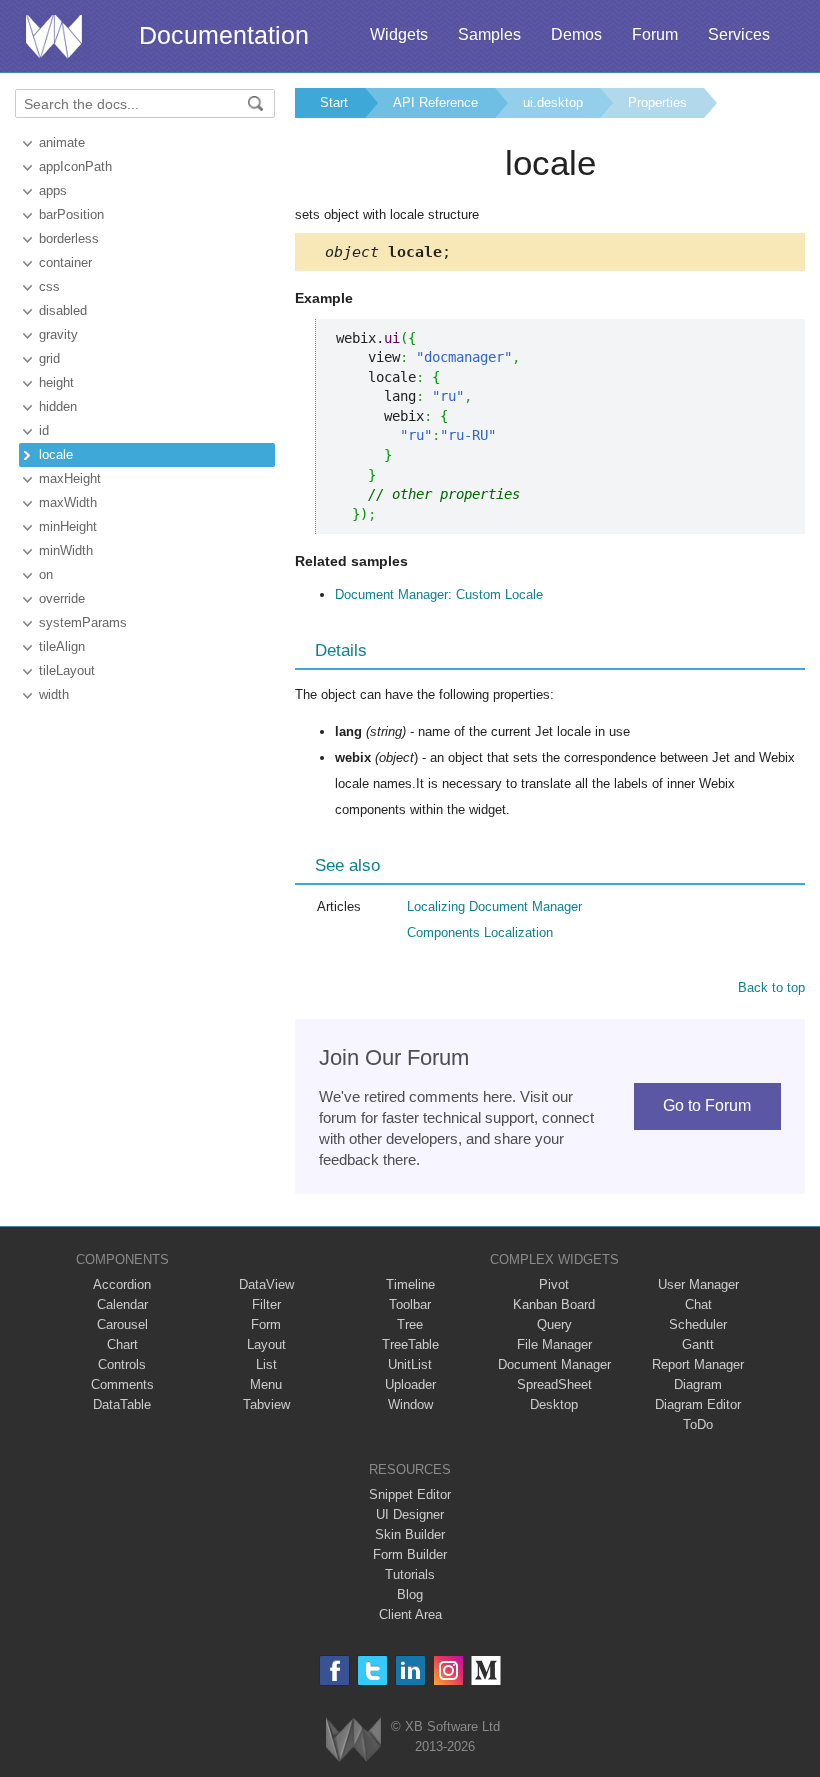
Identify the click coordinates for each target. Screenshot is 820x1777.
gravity (58, 334)
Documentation (224, 35)
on (46, 574)
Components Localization (480, 932)
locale (56, 454)
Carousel (122, 1324)
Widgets (399, 34)
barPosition (71, 214)
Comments (122, 1384)
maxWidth (68, 502)
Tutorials (410, 1574)
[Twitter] (372, 1670)
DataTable (122, 1404)
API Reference (435, 102)
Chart (122, 1344)
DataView (266, 1284)
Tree (410, 1324)
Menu (266, 1384)
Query (554, 1324)
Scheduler (698, 1324)
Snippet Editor (410, 1494)
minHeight (68, 526)
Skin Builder (410, 1534)
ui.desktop (553, 102)
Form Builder (410, 1554)
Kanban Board (554, 1304)
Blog (410, 1594)
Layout (266, 1344)
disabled (63, 310)
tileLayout (67, 670)
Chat (698, 1304)
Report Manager (698, 1364)
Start (334, 102)
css (49, 286)
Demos (576, 34)
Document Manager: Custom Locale (439, 594)
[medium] (486, 1670)
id (44, 430)
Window (410, 1404)
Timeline (410, 1284)
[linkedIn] (410, 1670)
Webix (353, 1739)
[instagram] (448, 1670)
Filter (266, 1304)
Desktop (554, 1404)
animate (62, 142)
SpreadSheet (554, 1384)
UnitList (410, 1364)
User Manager (698, 1284)
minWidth (66, 550)
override (62, 598)
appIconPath (75, 166)
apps (53, 190)
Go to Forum (707, 1105)
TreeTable (410, 1344)
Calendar (122, 1304)
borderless (69, 238)
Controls (122, 1364)
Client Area (410, 1614)
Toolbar (410, 1304)
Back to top (771, 987)
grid (49, 358)
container (65, 262)
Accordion (122, 1284)
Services (739, 34)
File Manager (554, 1344)
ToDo (698, 1424)
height (56, 382)
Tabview (266, 1404)
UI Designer (410, 1514)
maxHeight (70, 478)
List (266, 1364)
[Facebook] (334, 1670)
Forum (655, 34)
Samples (489, 34)
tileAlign (62, 646)
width (54, 694)
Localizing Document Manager (494, 906)
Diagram (698, 1384)
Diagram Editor (698, 1404)
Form (266, 1324)
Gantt (698, 1344)
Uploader (410, 1384)
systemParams (83, 622)
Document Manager (554, 1364)
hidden (58, 406)
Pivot (554, 1284)
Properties (657, 102)
